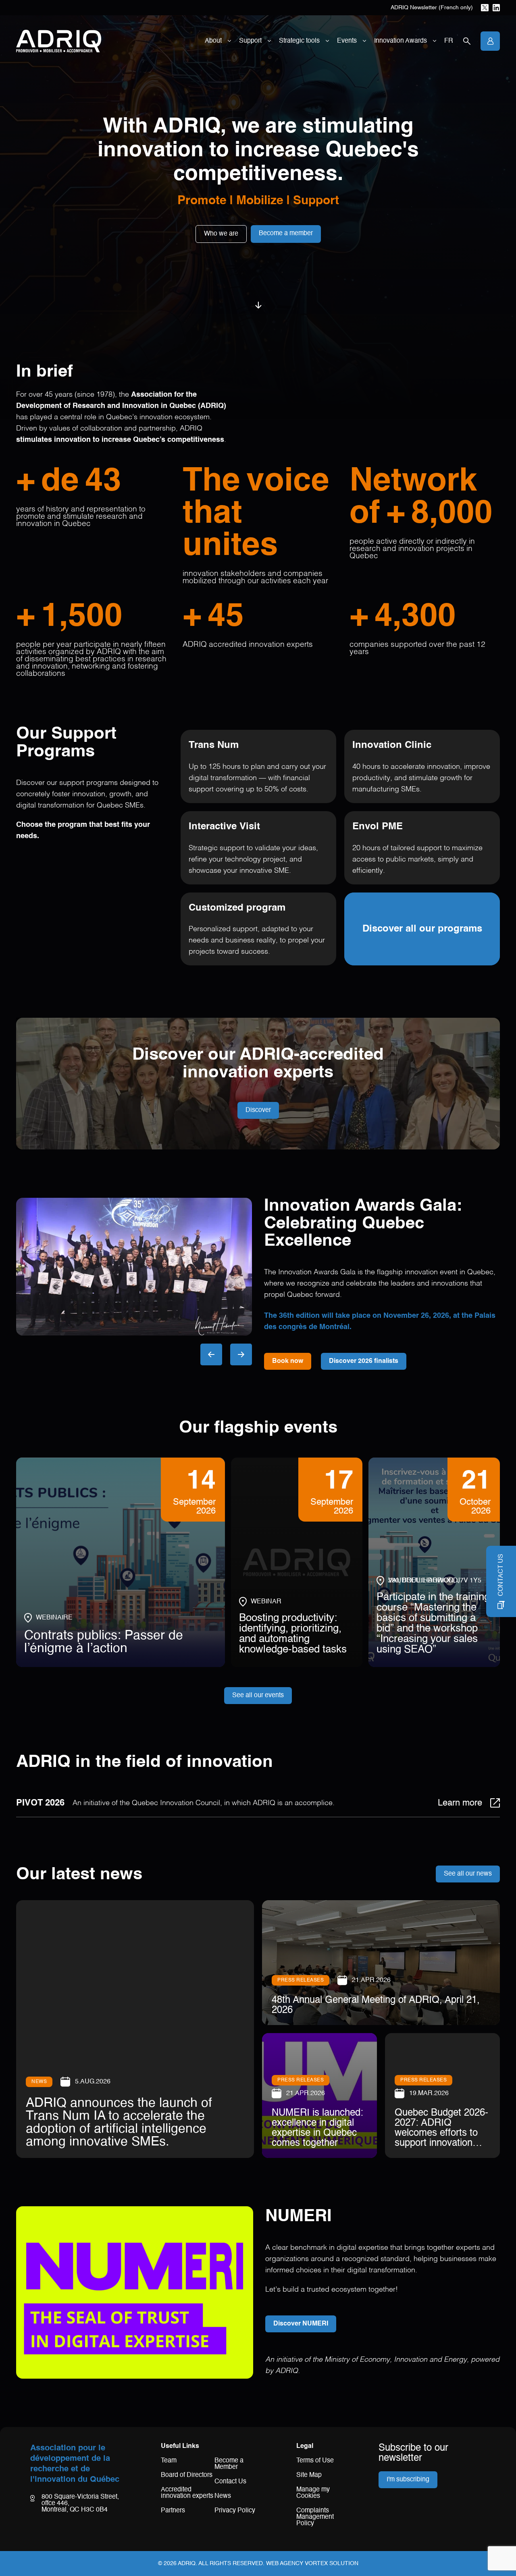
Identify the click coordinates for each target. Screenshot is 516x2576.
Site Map (309, 2475)
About (213, 41)
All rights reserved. (231, 2564)
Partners (173, 2511)
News (223, 2496)
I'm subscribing (408, 2480)
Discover (258, 1110)
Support (250, 41)
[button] (211, 1354)
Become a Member (229, 2464)
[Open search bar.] (467, 41)
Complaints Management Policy (315, 2517)
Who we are (221, 234)
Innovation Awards (401, 41)
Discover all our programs (422, 929)
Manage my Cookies (313, 2493)
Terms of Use (315, 2461)
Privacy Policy (235, 2511)
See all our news (468, 1874)
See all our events (258, 1696)
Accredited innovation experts (187, 2493)
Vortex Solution (332, 2564)
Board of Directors (187, 2475)
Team (169, 2461)
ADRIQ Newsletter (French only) (432, 8)
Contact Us (230, 2482)
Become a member (286, 234)
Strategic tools (299, 41)
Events (347, 41)
